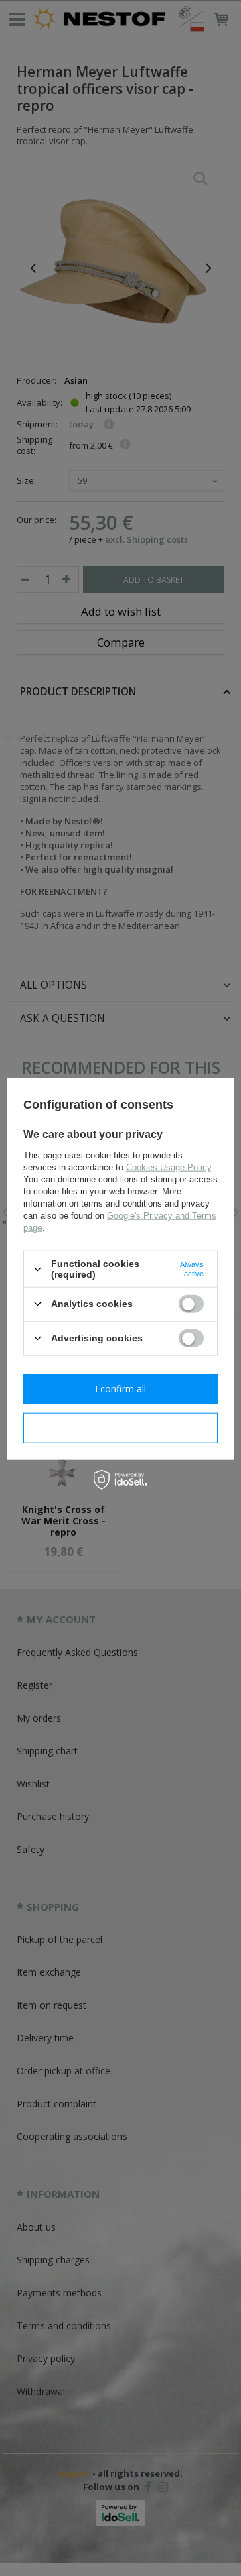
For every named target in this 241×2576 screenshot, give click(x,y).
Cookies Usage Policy (168, 1167)
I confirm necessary (121, 1427)
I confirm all (120, 1389)
